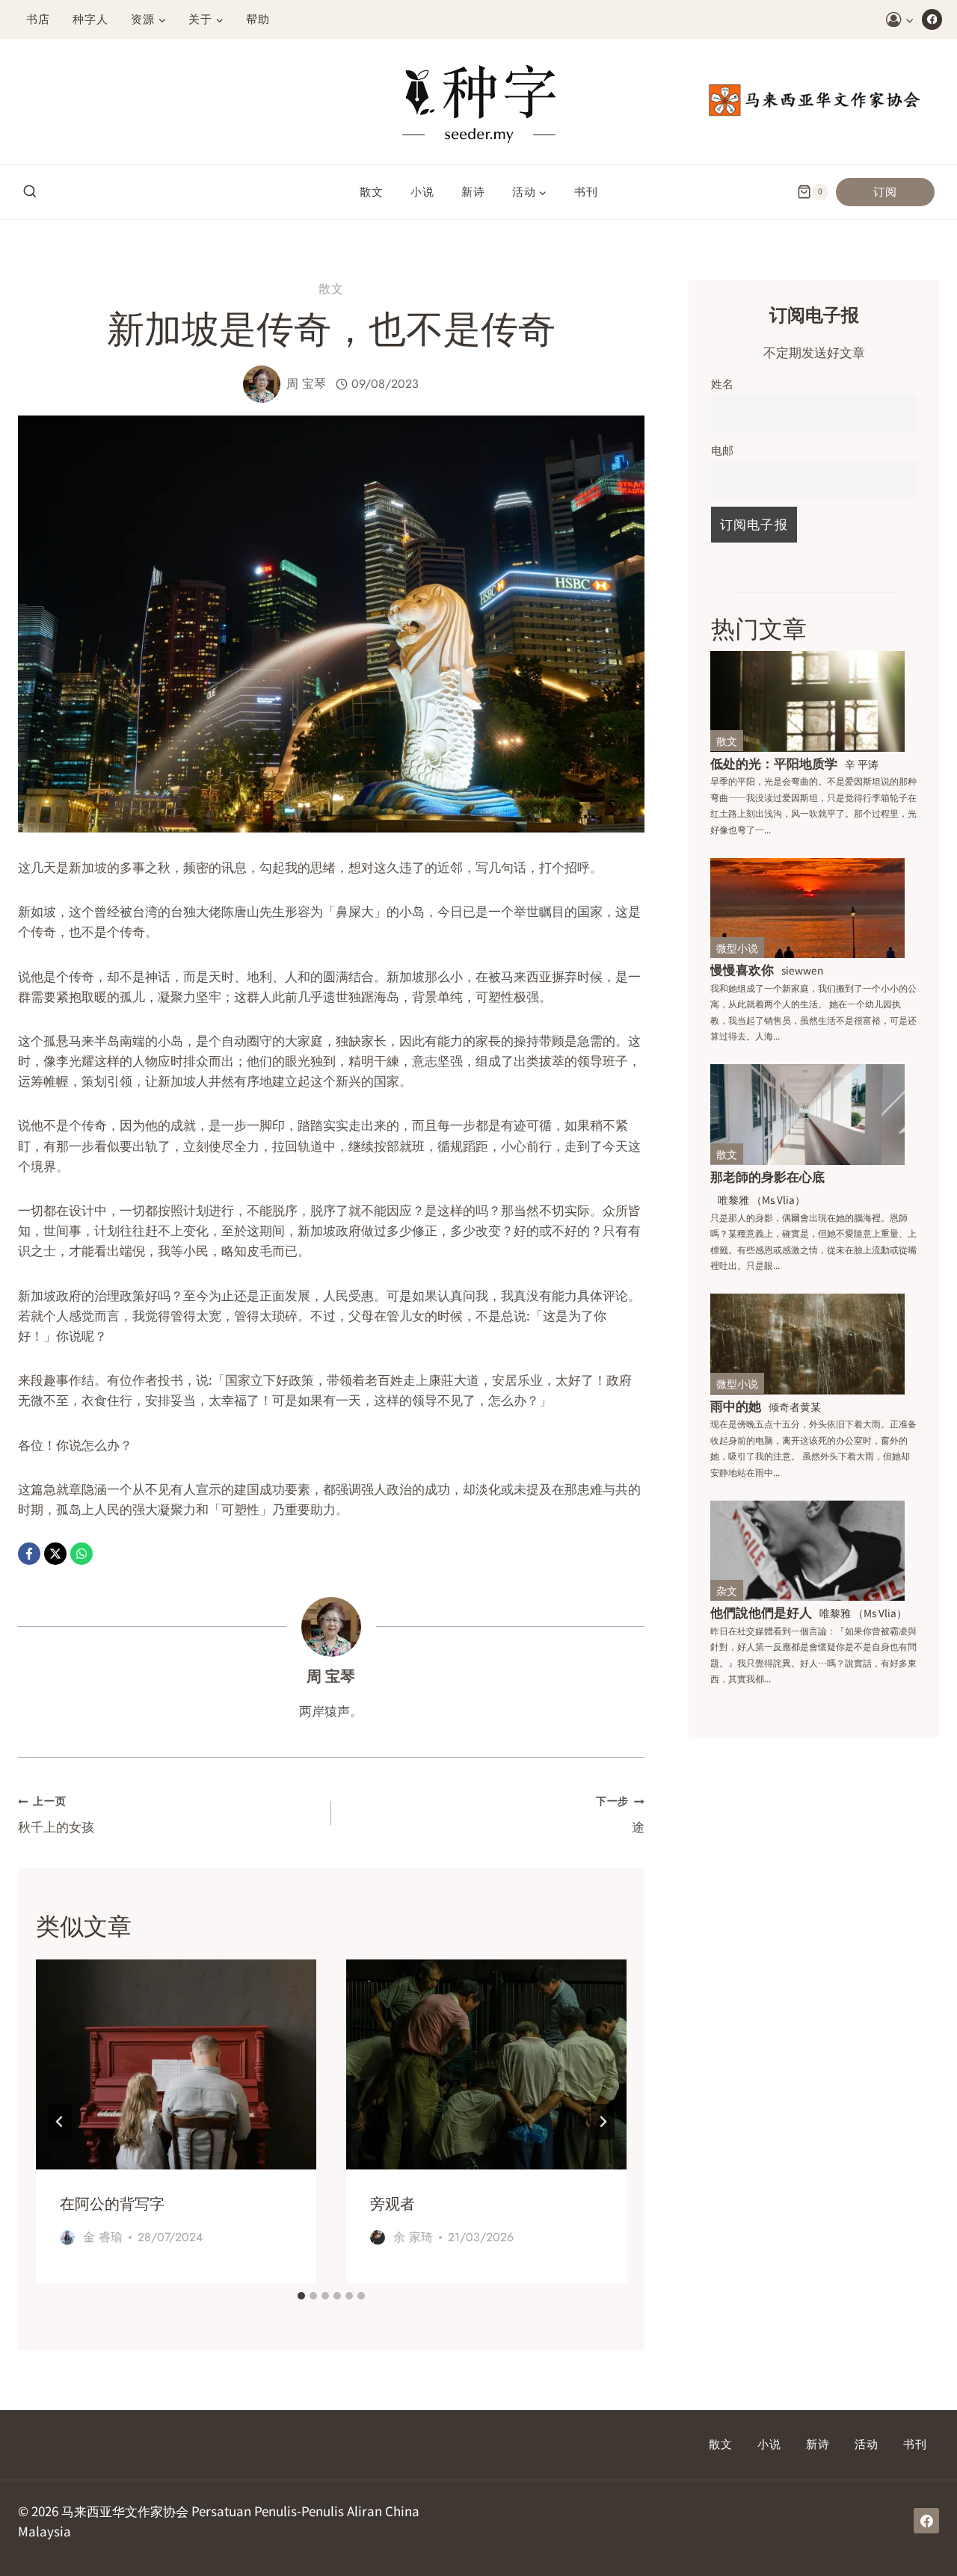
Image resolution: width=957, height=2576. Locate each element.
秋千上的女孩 (56, 1814)
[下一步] (603, 2122)
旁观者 (393, 2204)
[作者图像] (262, 384)
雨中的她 (736, 1405)
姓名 (722, 383)
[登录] (900, 20)
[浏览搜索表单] (30, 192)
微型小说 (737, 948)
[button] (909, 19)
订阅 (885, 192)
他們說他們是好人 (761, 1612)
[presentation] (176, 2064)
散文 (372, 192)
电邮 (722, 449)
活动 (867, 2444)
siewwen (802, 970)
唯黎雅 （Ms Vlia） (761, 1199)
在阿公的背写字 (112, 2204)
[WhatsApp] (81, 1554)
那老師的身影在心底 (767, 1176)
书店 (38, 19)
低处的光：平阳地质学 (774, 763)
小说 (422, 192)
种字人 (90, 19)
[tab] (301, 2296)
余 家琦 (413, 2237)
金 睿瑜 (103, 2237)
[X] (55, 1554)
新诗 (473, 192)
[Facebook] (932, 19)
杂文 (727, 1590)
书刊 (586, 192)
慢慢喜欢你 (742, 969)
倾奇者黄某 (795, 1406)
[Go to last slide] (60, 2122)
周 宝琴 (306, 384)
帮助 (258, 19)
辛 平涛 (862, 764)
